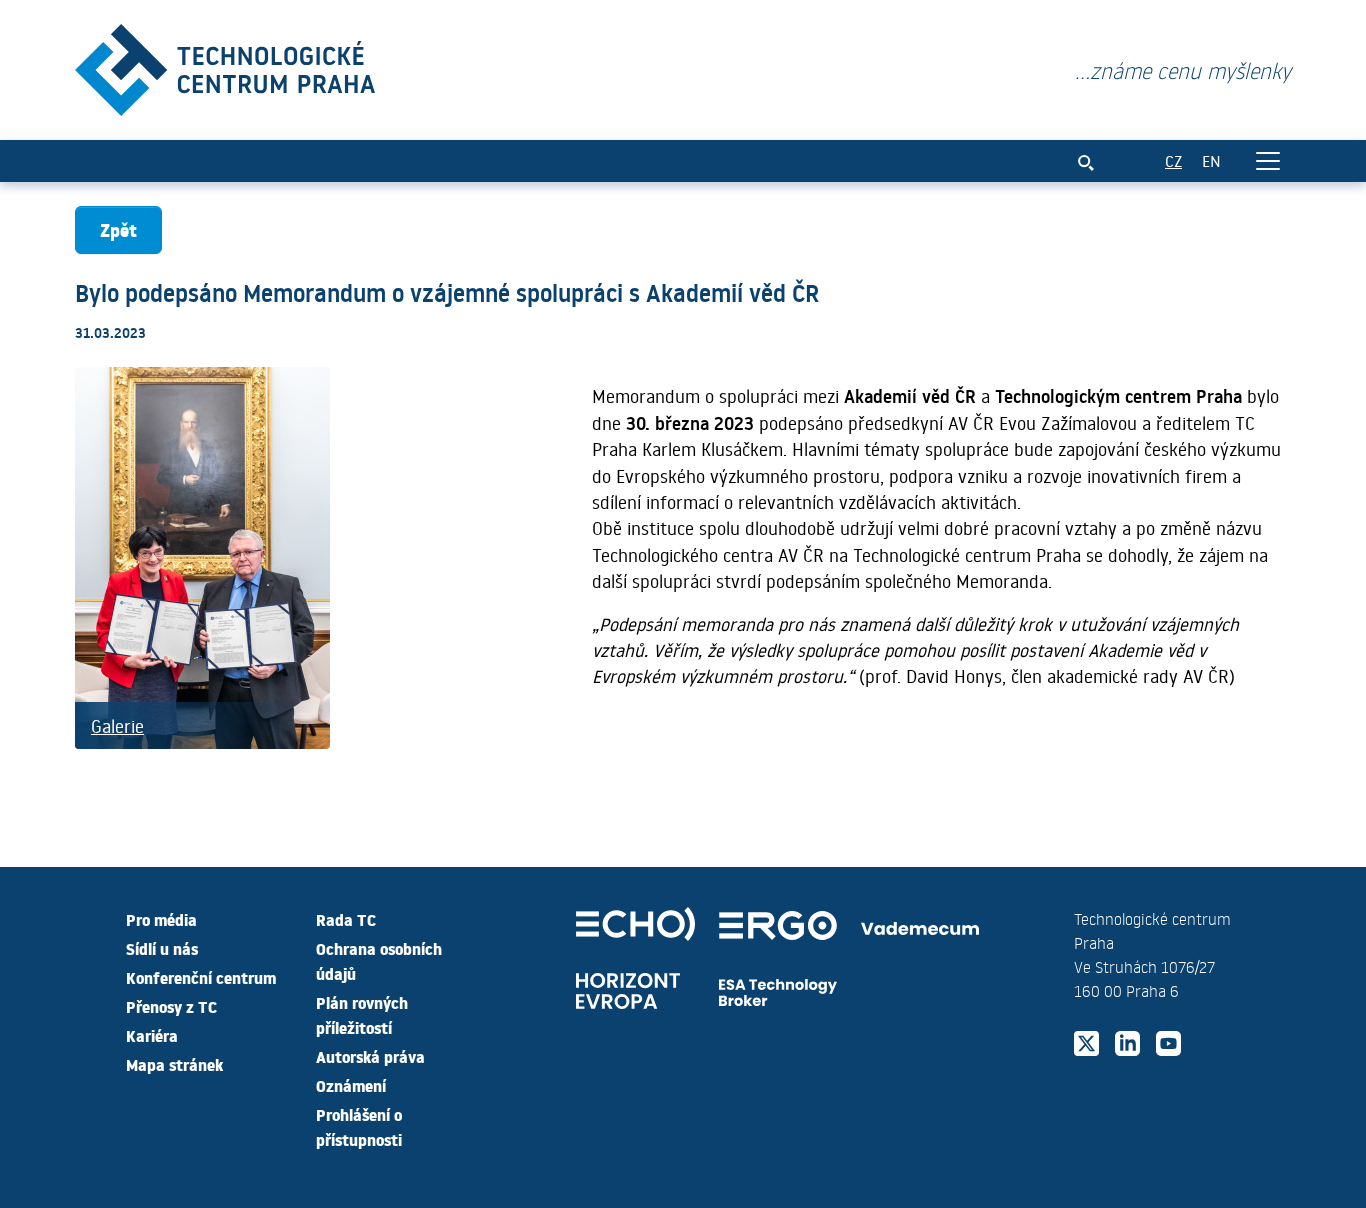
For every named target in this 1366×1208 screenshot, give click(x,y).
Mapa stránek (174, 1064)
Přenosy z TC (171, 1006)
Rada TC (346, 919)
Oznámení (351, 1085)
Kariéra (152, 1035)
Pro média (161, 919)
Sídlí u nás (162, 948)
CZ (1173, 160)
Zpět (118, 229)
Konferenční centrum (201, 977)
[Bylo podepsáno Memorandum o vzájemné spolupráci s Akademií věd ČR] (225, 65)
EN (1211, 160)
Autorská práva (370, 1056)
